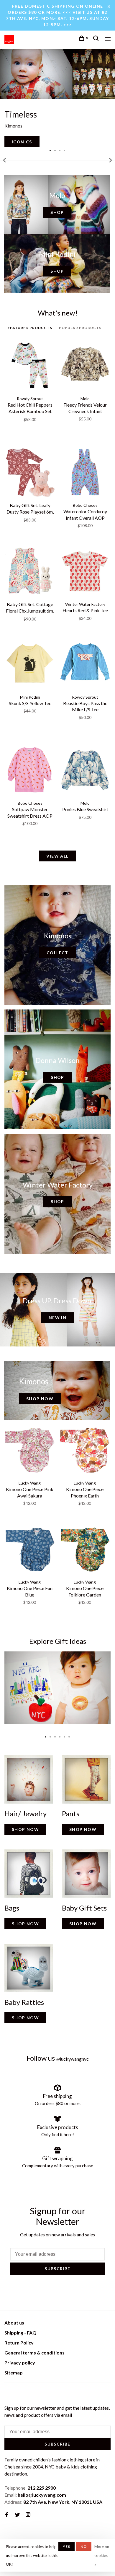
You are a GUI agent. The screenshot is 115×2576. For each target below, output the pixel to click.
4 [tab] (65, 150)
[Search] (97, 39)
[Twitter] (17, 2515)
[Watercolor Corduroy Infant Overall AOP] (85, 473)
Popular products (80, 328)
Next (111, 160)
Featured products (30, 328)
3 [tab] (60, 150)
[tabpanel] (57, 98)
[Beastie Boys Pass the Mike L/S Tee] (85, 665)
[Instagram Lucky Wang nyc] (28, 2515)
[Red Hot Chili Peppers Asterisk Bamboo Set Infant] (30, 366)
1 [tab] (50, 150)
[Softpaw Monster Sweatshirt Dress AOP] (30, 771)
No (84, 2546)
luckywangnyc (73, 2059)
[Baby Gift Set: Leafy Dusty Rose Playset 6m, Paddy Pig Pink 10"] (30, 473)
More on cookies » (102, 2555)
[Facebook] (7, 2515)
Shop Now (40, 1399)
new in (57, 1318)
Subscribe (57, 2269)
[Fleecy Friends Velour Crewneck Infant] (85, 366)
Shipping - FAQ (20, 2333)
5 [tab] (65, 1735)
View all (57, 856)
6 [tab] (69, 1735)
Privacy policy (20, 2363)
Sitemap (14, 2373)
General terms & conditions (34, 2353)
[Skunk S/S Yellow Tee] (30, 665)
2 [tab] (55, 150)
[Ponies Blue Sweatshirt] (85, 771)
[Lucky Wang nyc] (8, 2393)
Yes (67, 2546)
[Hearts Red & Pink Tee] (85, 572)
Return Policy (19, 2343)
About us (14, 2323)
